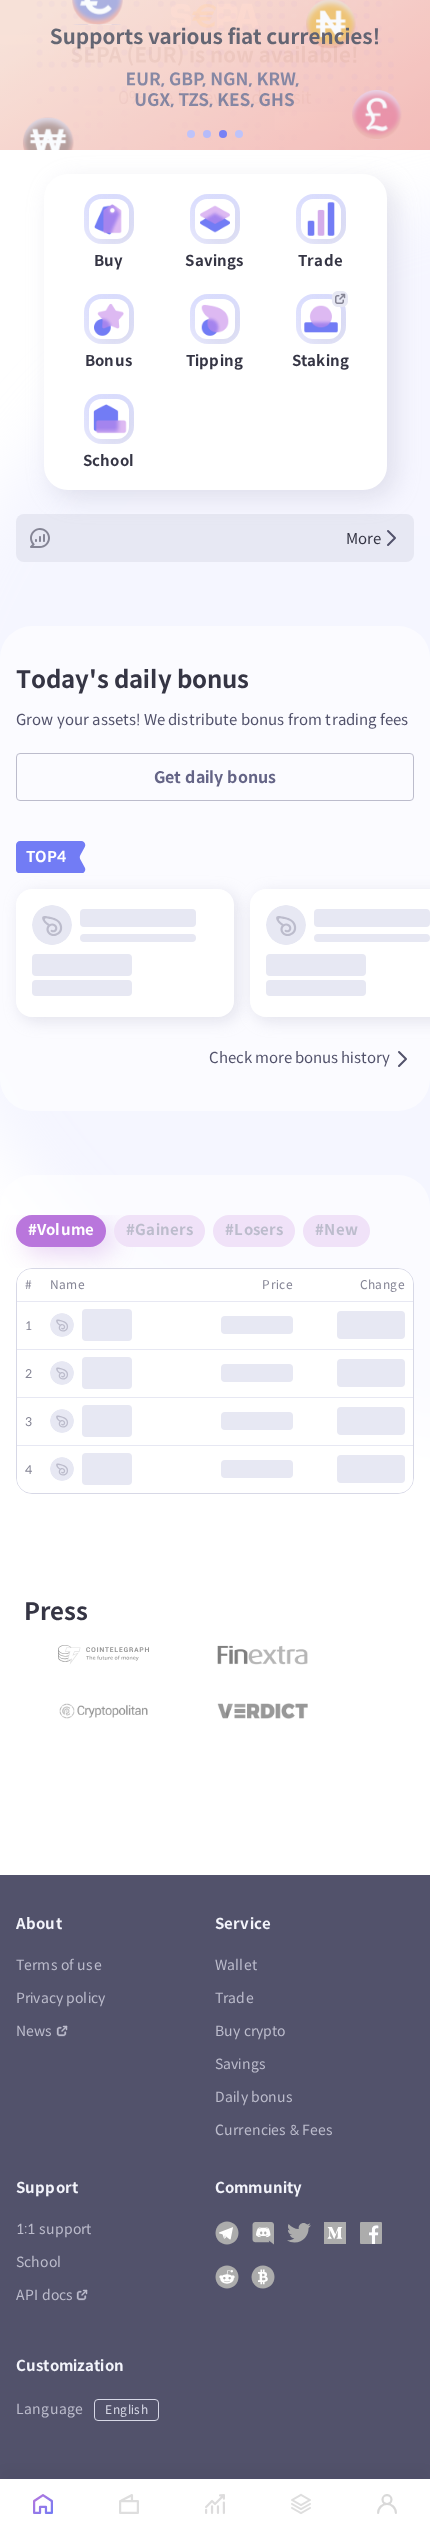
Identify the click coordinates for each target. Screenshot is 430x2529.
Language (82, 2409)
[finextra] (262, 1655)
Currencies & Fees (274, 2130)
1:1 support (54, 2229)
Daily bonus (254, 2097)
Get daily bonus (215, 777)
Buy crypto (250, 2031)
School (38, 2262)
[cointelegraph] (103, 1654)
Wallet (236, 1965)
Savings (240, 2064)
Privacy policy (60, 1998)
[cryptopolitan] (103, 1711)
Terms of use (59, 1965)
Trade (234, 1998)
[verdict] (262, 1710)
